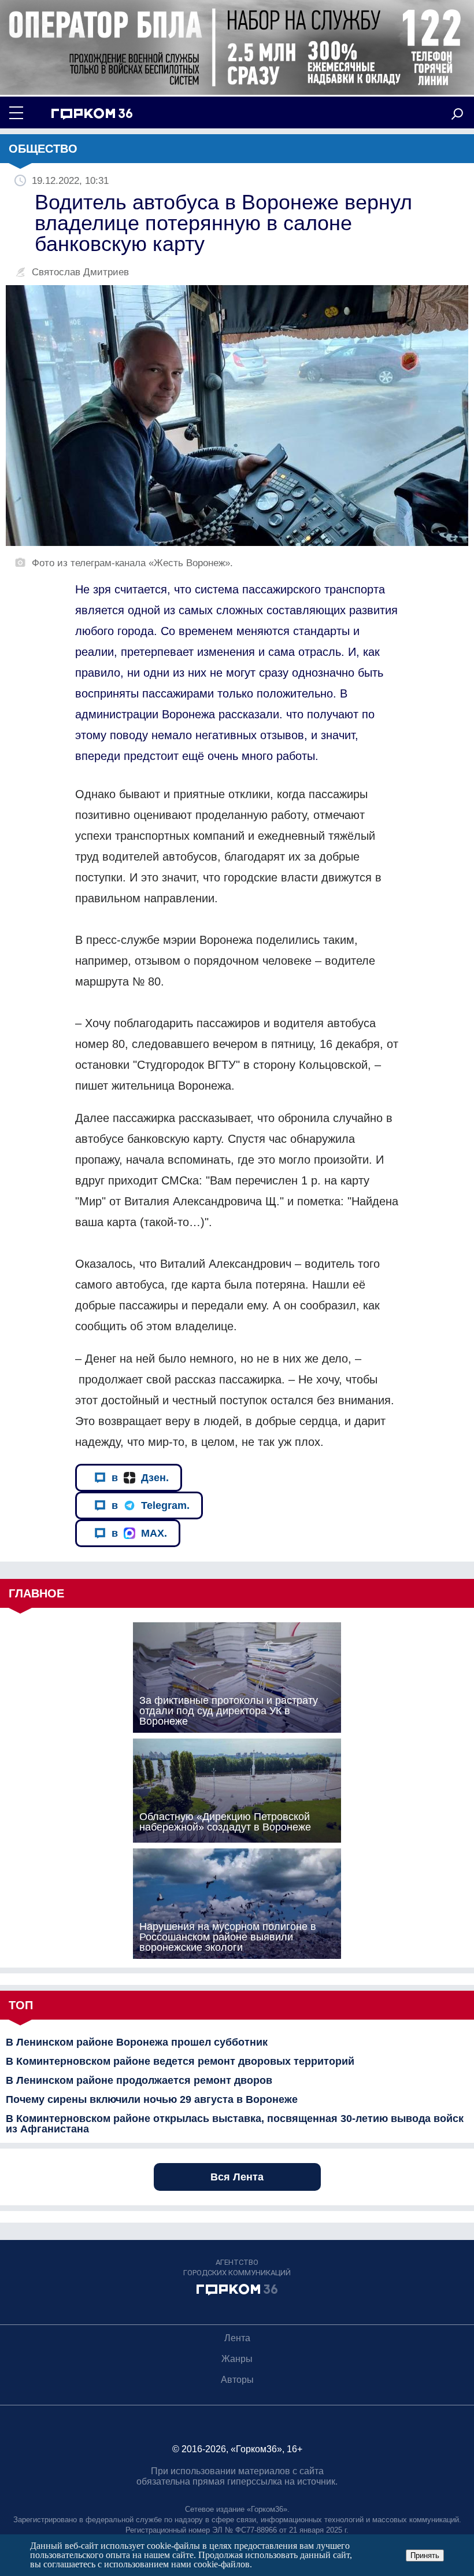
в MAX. (139, 1533)
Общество (43, 149)
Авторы (237, 2380)
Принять (425, 2555)
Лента (237, 2338)
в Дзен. (140, 1478)
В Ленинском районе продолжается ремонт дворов (139, 2080)
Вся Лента (237, 2177)
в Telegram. (151, 1505)
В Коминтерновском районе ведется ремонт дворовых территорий (180, 2061)
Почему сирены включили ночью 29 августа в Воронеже (152, 2099)
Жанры (237, 2359)
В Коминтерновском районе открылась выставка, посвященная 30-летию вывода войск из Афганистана (235, 2124)
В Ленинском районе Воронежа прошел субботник (137, 2042)
